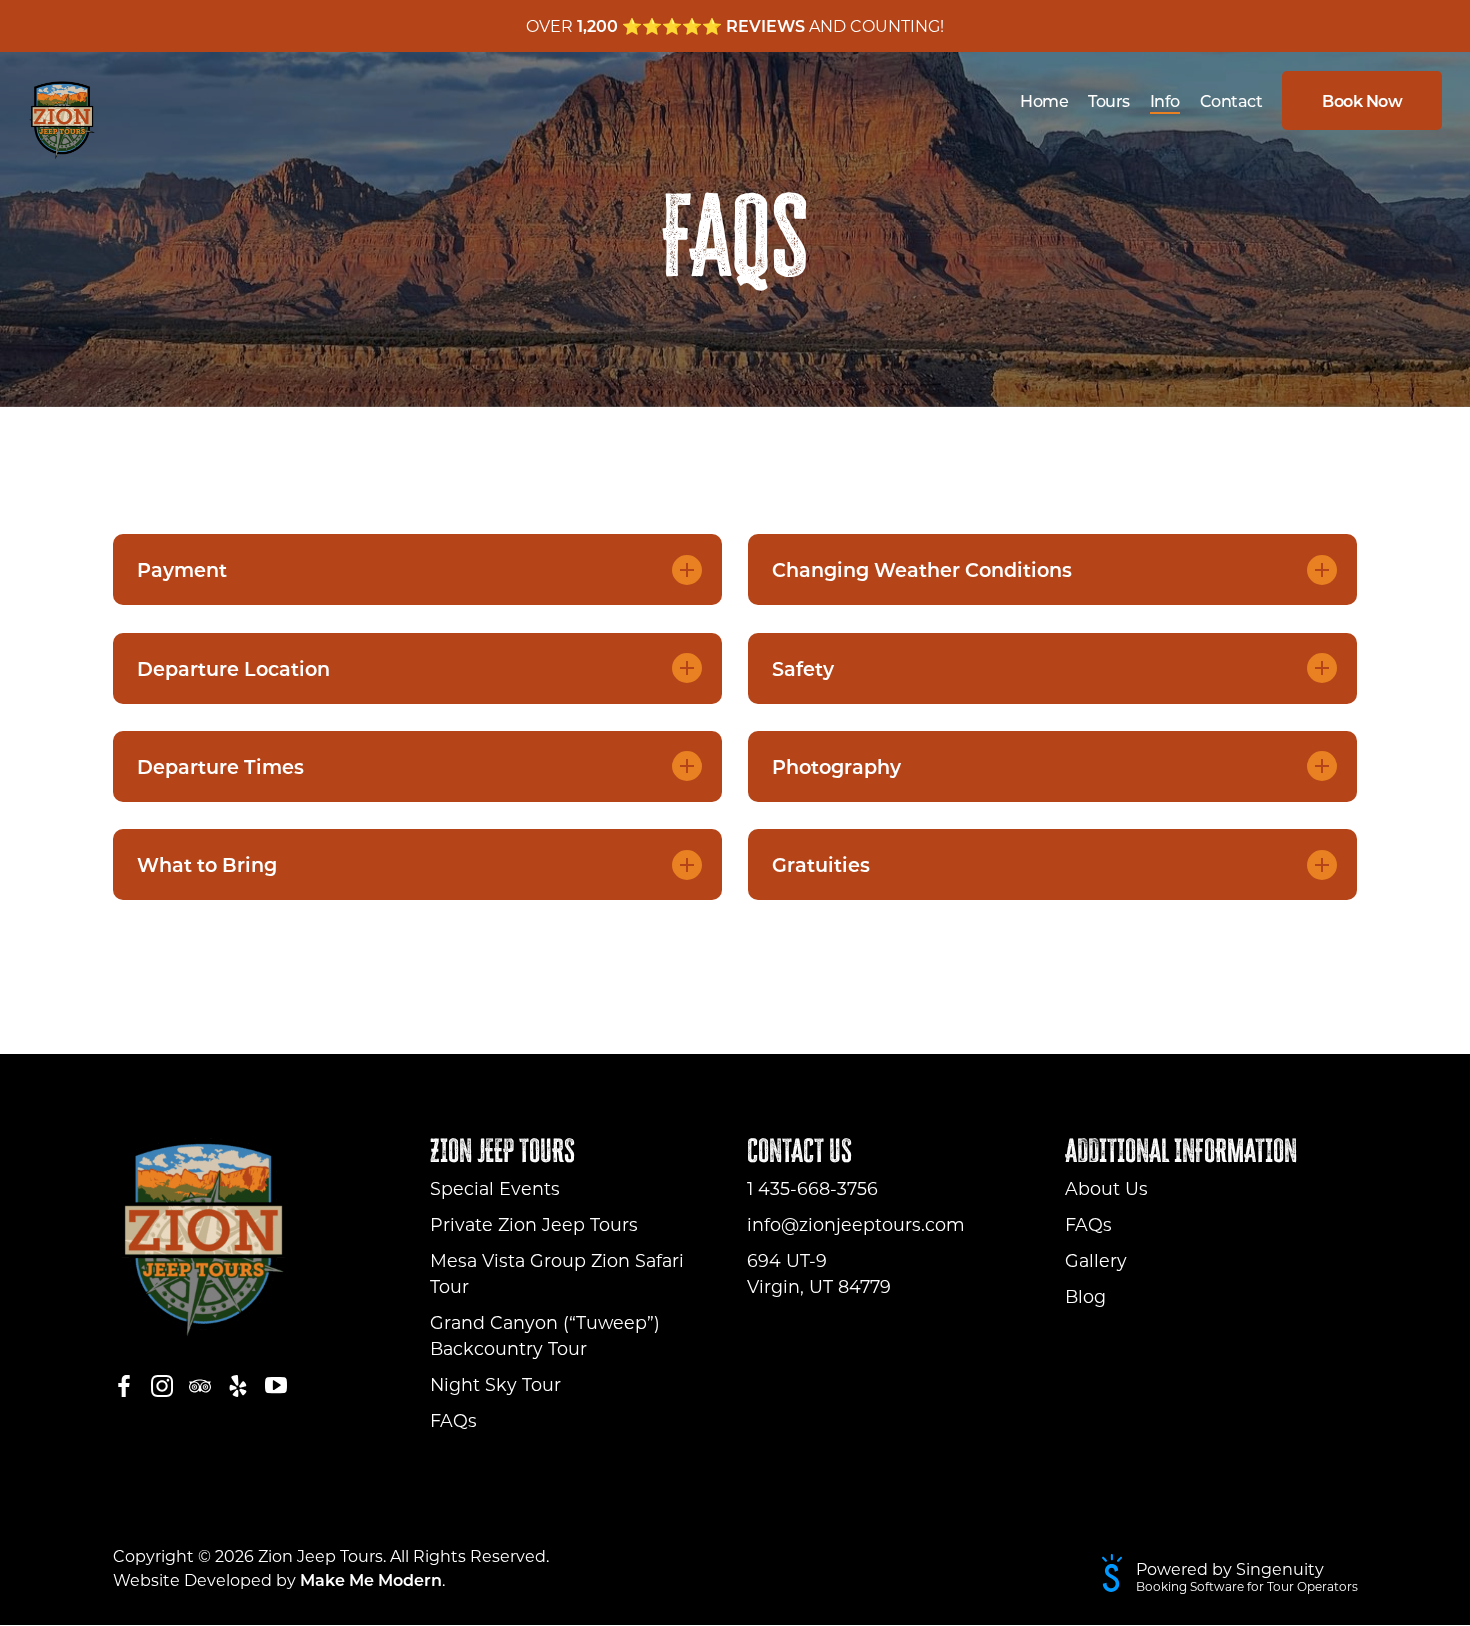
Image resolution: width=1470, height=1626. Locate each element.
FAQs (453, 1420)
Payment (182, 569)
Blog (1085, 1296)
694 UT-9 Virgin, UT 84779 (819, 1273)
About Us (1106, 1188)
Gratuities (821, 864)
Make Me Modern (371, 1579)
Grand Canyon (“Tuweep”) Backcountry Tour (545, 1335)
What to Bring (207, 864)
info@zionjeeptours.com (856, 1224)
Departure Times (220, 766)
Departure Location (233, 668)
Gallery (1096, 1260)
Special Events (495, 1188)
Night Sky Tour (495, 1384)
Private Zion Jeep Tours (534, 1224)
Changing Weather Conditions (922, 569)
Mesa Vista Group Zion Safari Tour (557, 1273)
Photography (836, 766)
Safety (803, 668)
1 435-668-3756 (812, 1188)
